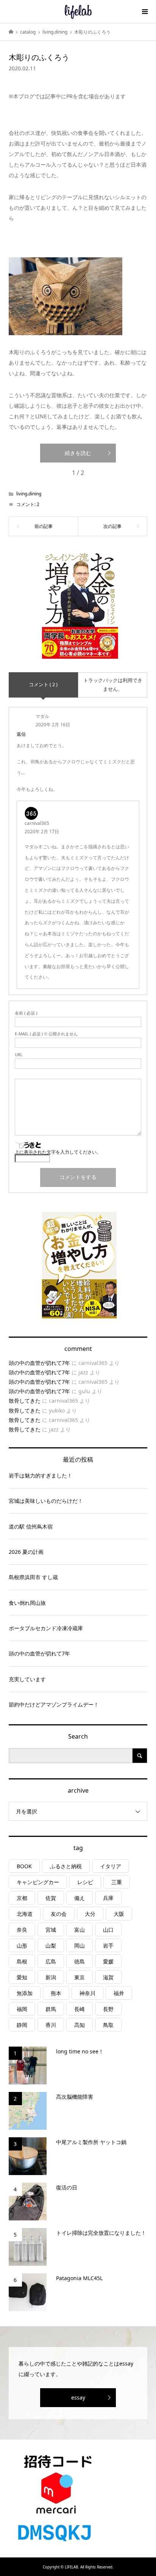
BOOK (24, 1866)
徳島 (80, 1961)
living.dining (29, 494)
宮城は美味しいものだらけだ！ (46, 1501)
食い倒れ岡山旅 (27, 1603)
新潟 (51, 1977)
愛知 (22, 1977)
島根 (22, 1961)
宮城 (51, 1930)
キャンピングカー (38, 1882)
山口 (108, 1930)
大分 (90, 1914)
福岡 (22, 2009)
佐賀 (51, 1898)
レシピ (85, 1882)
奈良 (22, 1930)
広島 (51, 1961)
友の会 (59, 1914)
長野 (108, 2009)
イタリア (111, 1866)
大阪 (119, 1914)
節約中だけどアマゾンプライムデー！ (54, 1704)
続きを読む (78, 453)
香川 (51, 2025)
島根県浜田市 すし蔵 (33, 1577)
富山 (80, 1930)
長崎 (80, 2009)
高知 (80, 2025)
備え (80, 1898)
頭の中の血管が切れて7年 (39, 1363)
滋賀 (108, 1977)
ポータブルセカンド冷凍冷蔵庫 (46, 1628)
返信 (21, 734)
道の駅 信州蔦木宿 (31, 1526)
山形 (22, 1946)
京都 (22, 1898)
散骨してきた (25, 1401)
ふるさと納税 (66, 1866)
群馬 (51, 2009)
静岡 (22, 2025)
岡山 (80, 1946)
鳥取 (108, 2025)
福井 (119, 1993)
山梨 (51, 1946)
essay (78, 2397)
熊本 (56, 1993)
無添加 (25, 1993)
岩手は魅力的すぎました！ (41, 1475)
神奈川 (87, 1993)
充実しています (27, 1679)
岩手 (108, 1946)
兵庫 (108, 1898)
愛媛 (108, 1961)
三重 (117, 1882)
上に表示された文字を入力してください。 (58, 1152)
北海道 (25, 1914)
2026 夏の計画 (26, 1552)
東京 (80, 1977)
